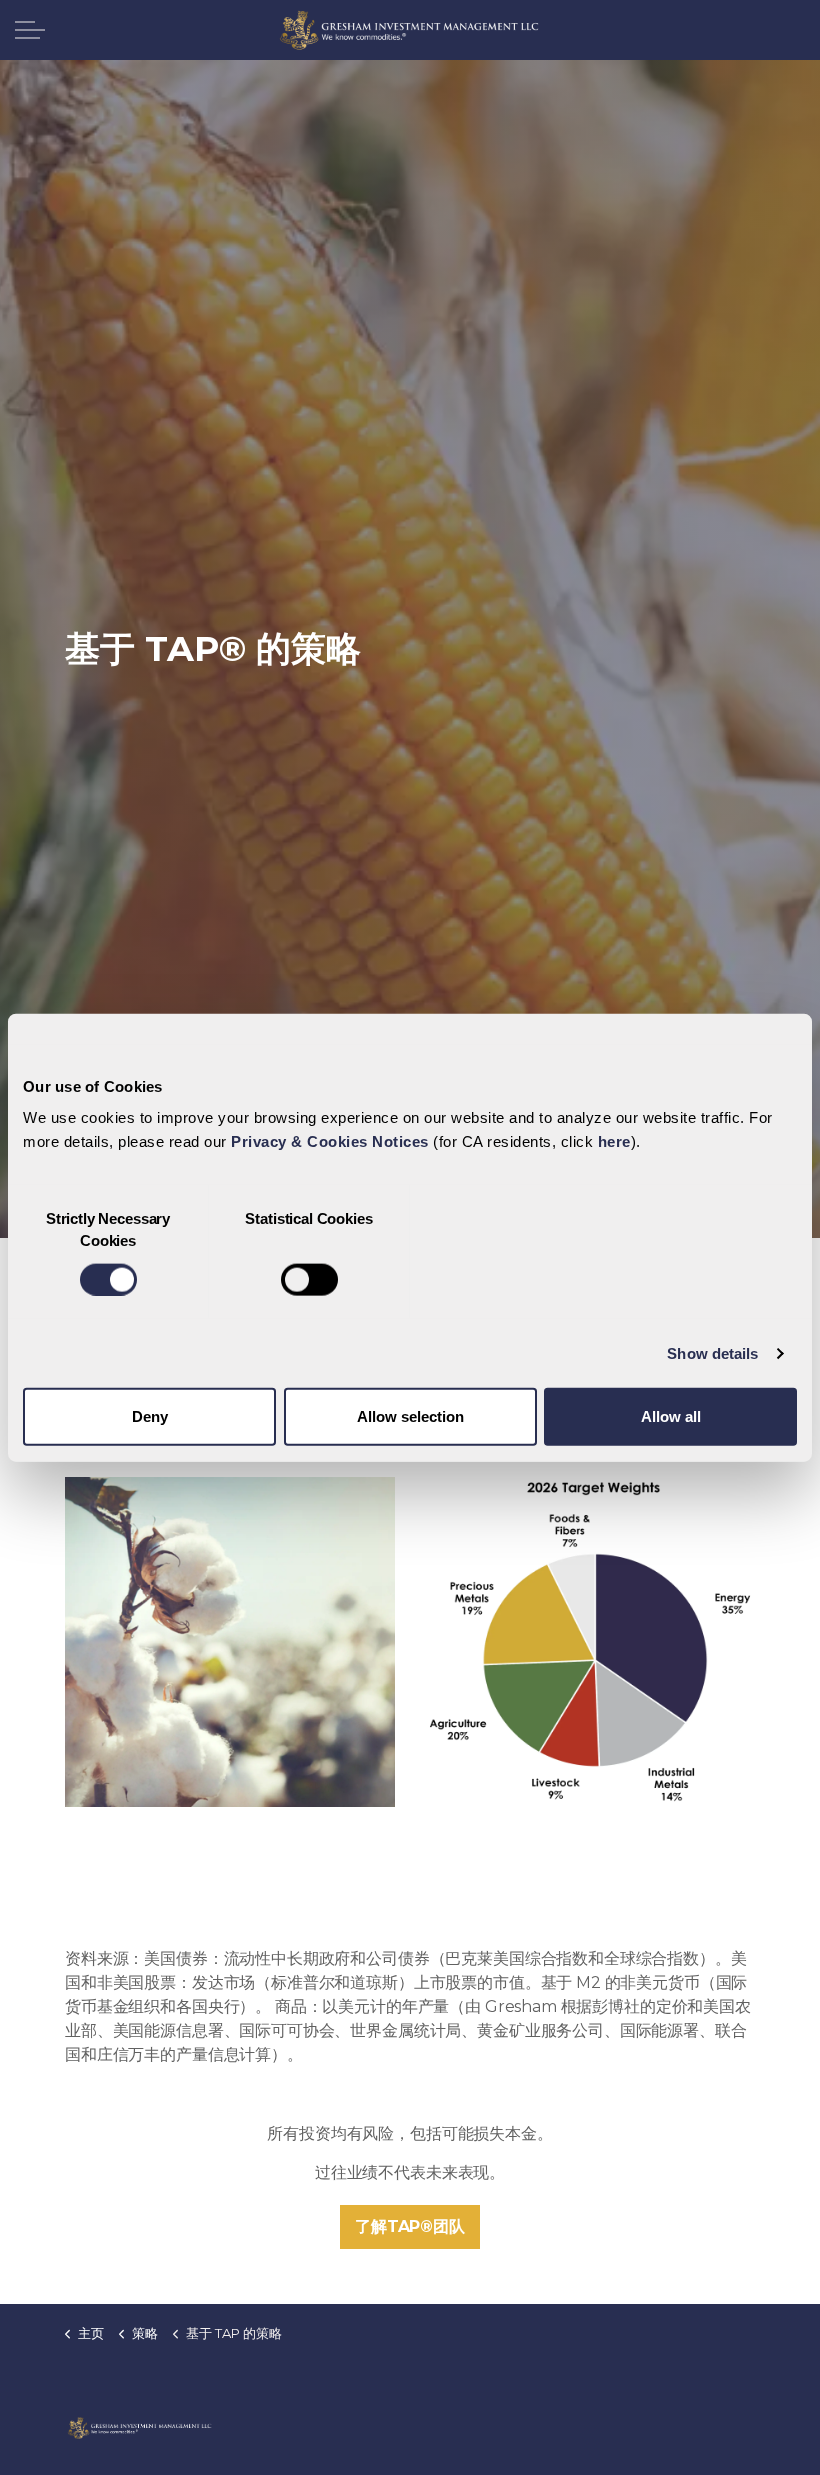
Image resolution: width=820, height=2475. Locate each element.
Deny (150, 1416)
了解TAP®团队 (410, 2226)
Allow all (671, 1416)
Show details (712, 1352)
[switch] (309, 1279)
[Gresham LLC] (410, 30)
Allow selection (410, 1416)
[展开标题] (30, 30)
